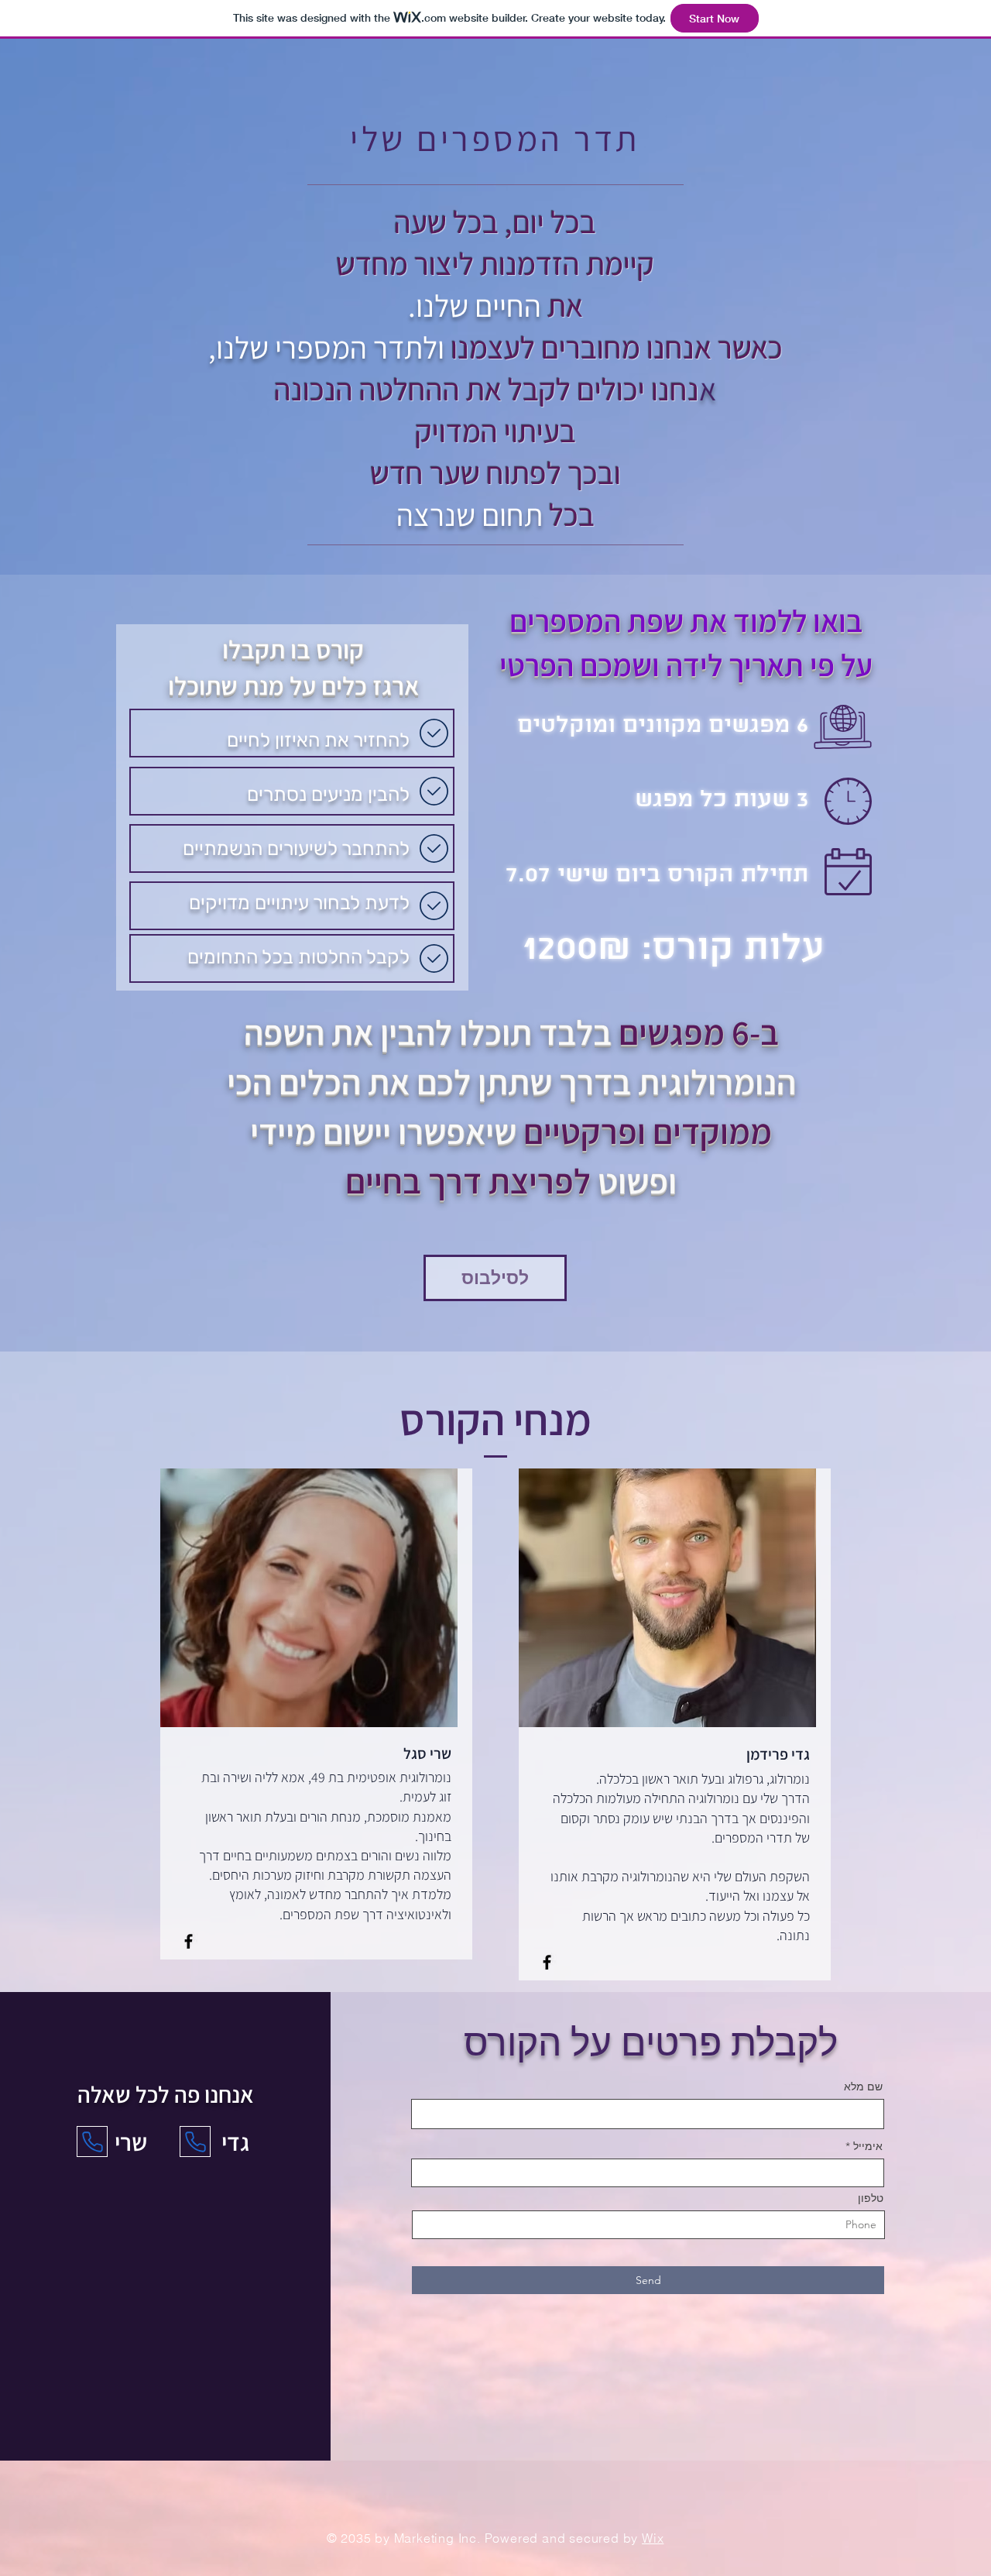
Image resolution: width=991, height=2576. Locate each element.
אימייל (868, 2146)
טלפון (871, 2198)
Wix (653, 2538)
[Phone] (195, 2142)
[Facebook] (189, 1941)
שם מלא (863, 2087)
